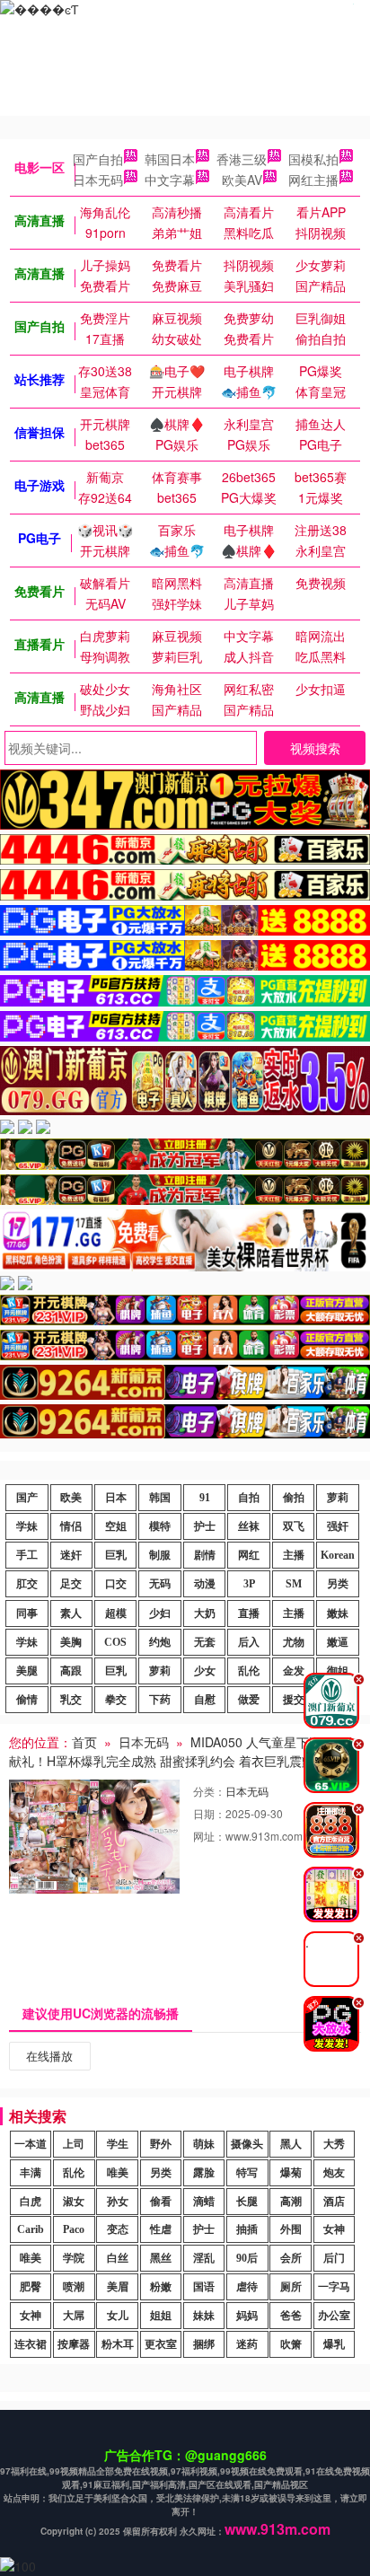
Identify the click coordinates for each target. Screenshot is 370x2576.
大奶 (205, 1613)
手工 (27, 1555)
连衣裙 (31, 2344)
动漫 (205, 1584)
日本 (116, 1498)
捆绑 (204, 2344)
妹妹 (204, 2316)
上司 (74, 2144)
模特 (160, 1526)
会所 (291, 2258)
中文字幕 (170, 180)
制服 (160, 1555)
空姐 (116, 1526)
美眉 (118, 2287)
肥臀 (31, 2287)
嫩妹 (338, 1613)
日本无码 (98, 180)
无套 (205, 1642)
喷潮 (74, 2287)
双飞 (294, 1526)
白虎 (31, 2202)
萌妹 (204, 2144)
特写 (247, 2173)
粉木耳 (118, 2344)
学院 (74, 2258)
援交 (294, 1700)
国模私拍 (313, 159)
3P (249, 1584)
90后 (247, 2258)
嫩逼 (338, 1642)
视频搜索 (315, 748)
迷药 (247, 2344)
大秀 (334, 2144)
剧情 (205, 1555)
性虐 (161, 2229)
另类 (338, 1584)
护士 (205, 1526)
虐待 (247, 2287)
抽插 (247, 2229)
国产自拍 (98, 159)
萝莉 (338, 1498)
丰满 (31, 2173)
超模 (116, 1613)
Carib (31, 2229)
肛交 (27, 1584)
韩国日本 (170, 159)
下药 (160, 1700)
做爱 (249, 1700)
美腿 (27, 1671)
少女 (205, 1671)
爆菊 (291, 2173)
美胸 (71, 1642)
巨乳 (116, 1555)
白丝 (118, 2258)
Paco (74, 2229)
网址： (209, 1836)
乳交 (71, 1700)
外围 (291, 2229)
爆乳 (334, 2344)
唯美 (118, 2173)
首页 (84, 1742)
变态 (118, 2229)
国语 (204, 2287)
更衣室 (161, 2344)
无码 (160, 1584)
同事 (27, 1613)
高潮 (291, 2202)
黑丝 (161, 2258)
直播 (249, 1613)
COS (115, 1642)
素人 (71, 1613)
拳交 (116, 1700)
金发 (294, 1671)
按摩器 (74, 2344)
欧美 (71, 1498)
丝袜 (249, 1526)
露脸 (204, 2173)
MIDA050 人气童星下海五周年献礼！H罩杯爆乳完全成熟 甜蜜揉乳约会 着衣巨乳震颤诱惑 (184, 1751)
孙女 (118, 2202)
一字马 (334, 2287)
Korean (338, 1555)
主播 (294, 1555)
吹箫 (291, 2344)
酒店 (334, 2202)
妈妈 (247, 2316)
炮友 (334, 2173)
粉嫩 (161, 2287)
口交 (116, 1584)
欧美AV (242, 180)
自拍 (249, 1498)
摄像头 (247, 2144)
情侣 (71, 1526)
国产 (27, 1498)
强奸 (338, 1526)
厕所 (291, 2287)
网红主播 (313, 180)
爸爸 (291, 2316)
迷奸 (71, 1555)
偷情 (27, 1700)
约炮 (160, 1642)
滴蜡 (204, 2202)
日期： (209, 1813)
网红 (249, 1555)
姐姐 (161, 2316)
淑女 (74, 2202)
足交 (71, 1584)
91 (205, 1498)
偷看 (161, 2202)
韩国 (160, 1498)
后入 (249, 1642)
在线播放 (49, 2056)
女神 (334, 2229)
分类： (209, 1791)
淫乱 (204, 2258)
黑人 (291, 2144)
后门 (334, 2258)
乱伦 (249, 1671)
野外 (161, 2144)
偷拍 (294, 1498)
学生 (118, 2144)
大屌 (74, 2316)
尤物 (294, 1642)
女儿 (118, 2316)
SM (294, 1584)
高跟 (71, 1671)
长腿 (247, 2202)
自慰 (205, 1700)
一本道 (31, 2144)
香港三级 (242, 159)
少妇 (160, 1613)
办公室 (334, 2316)
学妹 (27, 1526)
